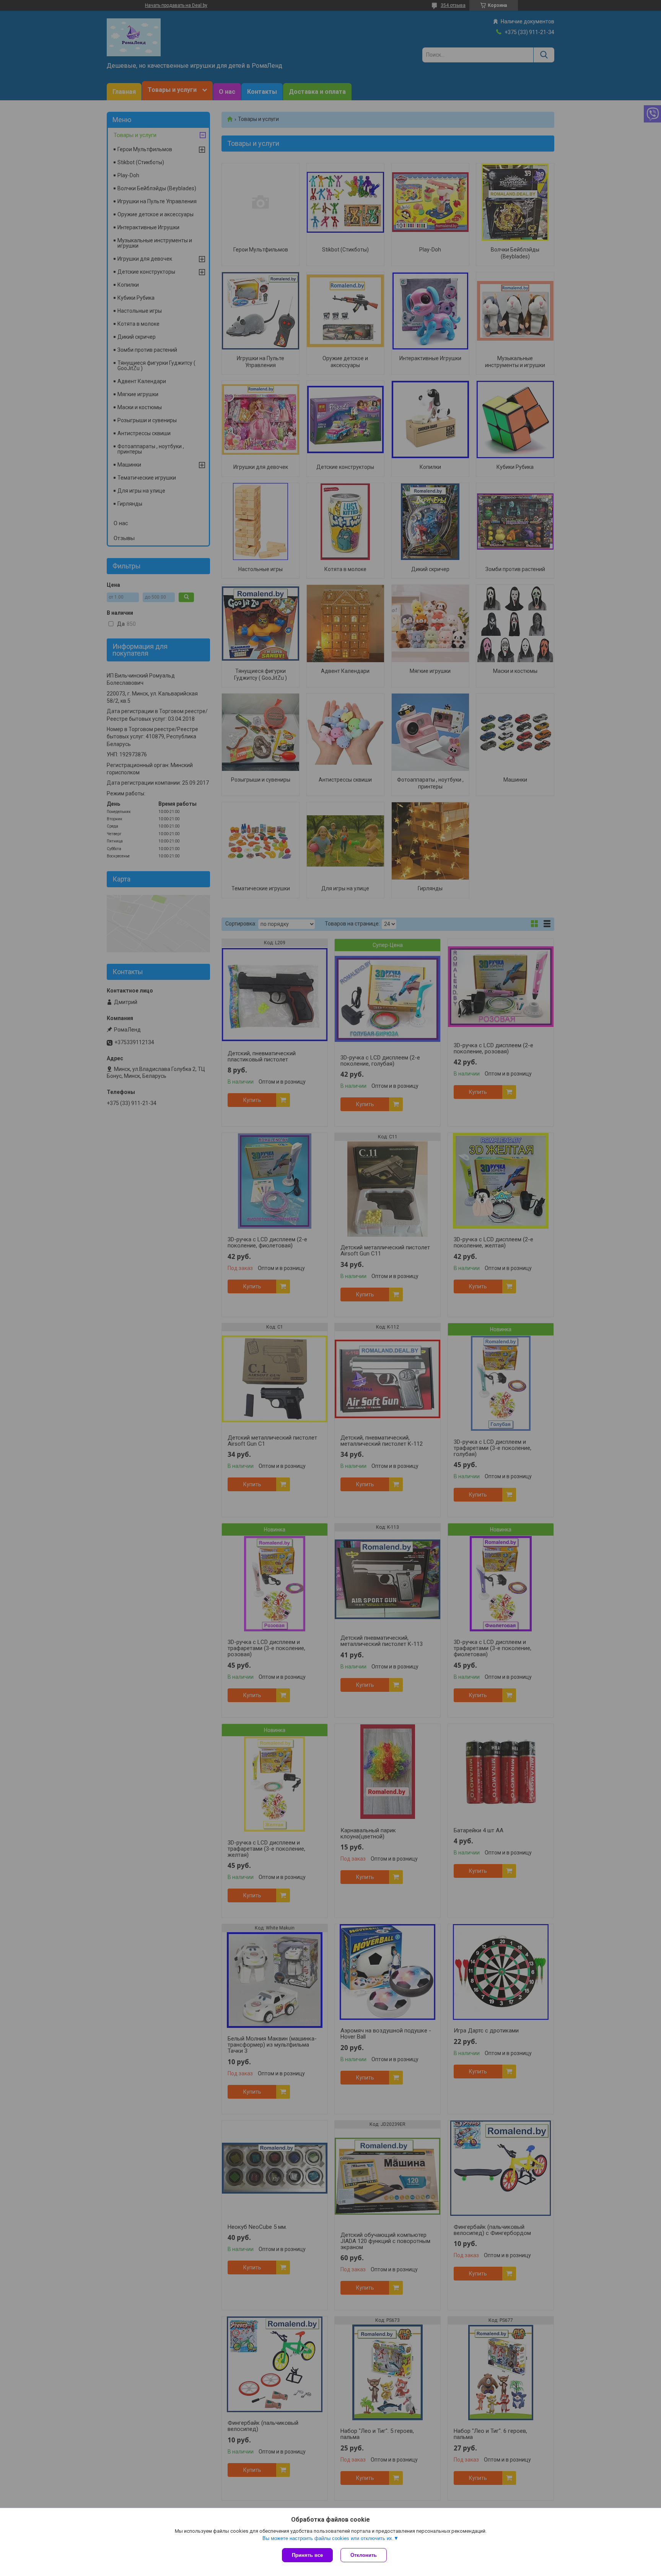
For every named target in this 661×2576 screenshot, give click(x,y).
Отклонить (364, 2555)
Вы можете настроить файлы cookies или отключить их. (328, 2538)
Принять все (307, 2555)
